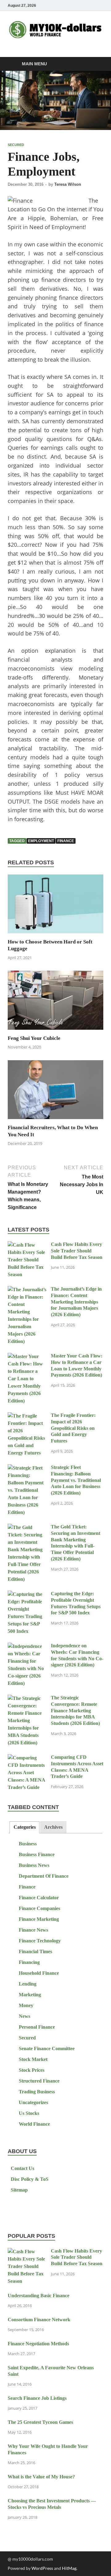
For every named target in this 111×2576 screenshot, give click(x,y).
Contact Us (23, 2168)
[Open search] (96, 64)
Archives (53, 1827)
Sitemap (19, 2190)
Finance (27, 1887)
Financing (29, 1962)
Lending (28, 1984)
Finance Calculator (39, 1898)
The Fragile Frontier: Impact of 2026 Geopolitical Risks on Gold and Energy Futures (73, 1428)
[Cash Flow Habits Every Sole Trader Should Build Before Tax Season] (27, 1245)
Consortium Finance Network (39, 2320)
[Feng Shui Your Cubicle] (55, 1002)
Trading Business (37, 2092)
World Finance (34, 2124)
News (25, 2016)
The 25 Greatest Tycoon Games (40, 2422)
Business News (34, 1865)
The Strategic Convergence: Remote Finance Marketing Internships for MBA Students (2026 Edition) (75, 1710)
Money (26, 2005)
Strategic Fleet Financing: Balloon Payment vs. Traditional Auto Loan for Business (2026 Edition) (76, 1480)
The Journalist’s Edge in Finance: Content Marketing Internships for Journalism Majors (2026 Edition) (76, 1302)
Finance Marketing (39, 1919)
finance (66, 841)
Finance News (33, 1930)
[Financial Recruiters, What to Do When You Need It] (55, 1091)
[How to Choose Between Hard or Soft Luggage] (55, 906)
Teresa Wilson (68, 184)
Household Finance (39, 1973)
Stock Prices (32, 2070)
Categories (25, 1827)
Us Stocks (29, 2113)
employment (41, 841)
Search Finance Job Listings (37, 2398)
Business (28, 1844)
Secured (16, 145)
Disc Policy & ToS (30, 2179)
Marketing (30, 1995)
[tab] (24, 1827)
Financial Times (35, 1951)
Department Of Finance (44, 1876)
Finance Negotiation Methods (38, 2344)
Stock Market (33, 2059)
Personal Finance (37, 2027)
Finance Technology (40, 1941)
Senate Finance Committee (47, 2049)
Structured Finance (39, 2081)
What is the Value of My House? (41, 2477)
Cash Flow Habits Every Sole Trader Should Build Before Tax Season (77, 1251)
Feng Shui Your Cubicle (34, 1038)
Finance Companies (39, 1908)
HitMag (69, 2568)
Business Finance (37, 1854)
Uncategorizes (33, 2102)
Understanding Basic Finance (39, 2296)
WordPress (42, 2568)
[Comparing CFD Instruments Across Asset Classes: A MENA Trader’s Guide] (27, 1758)
